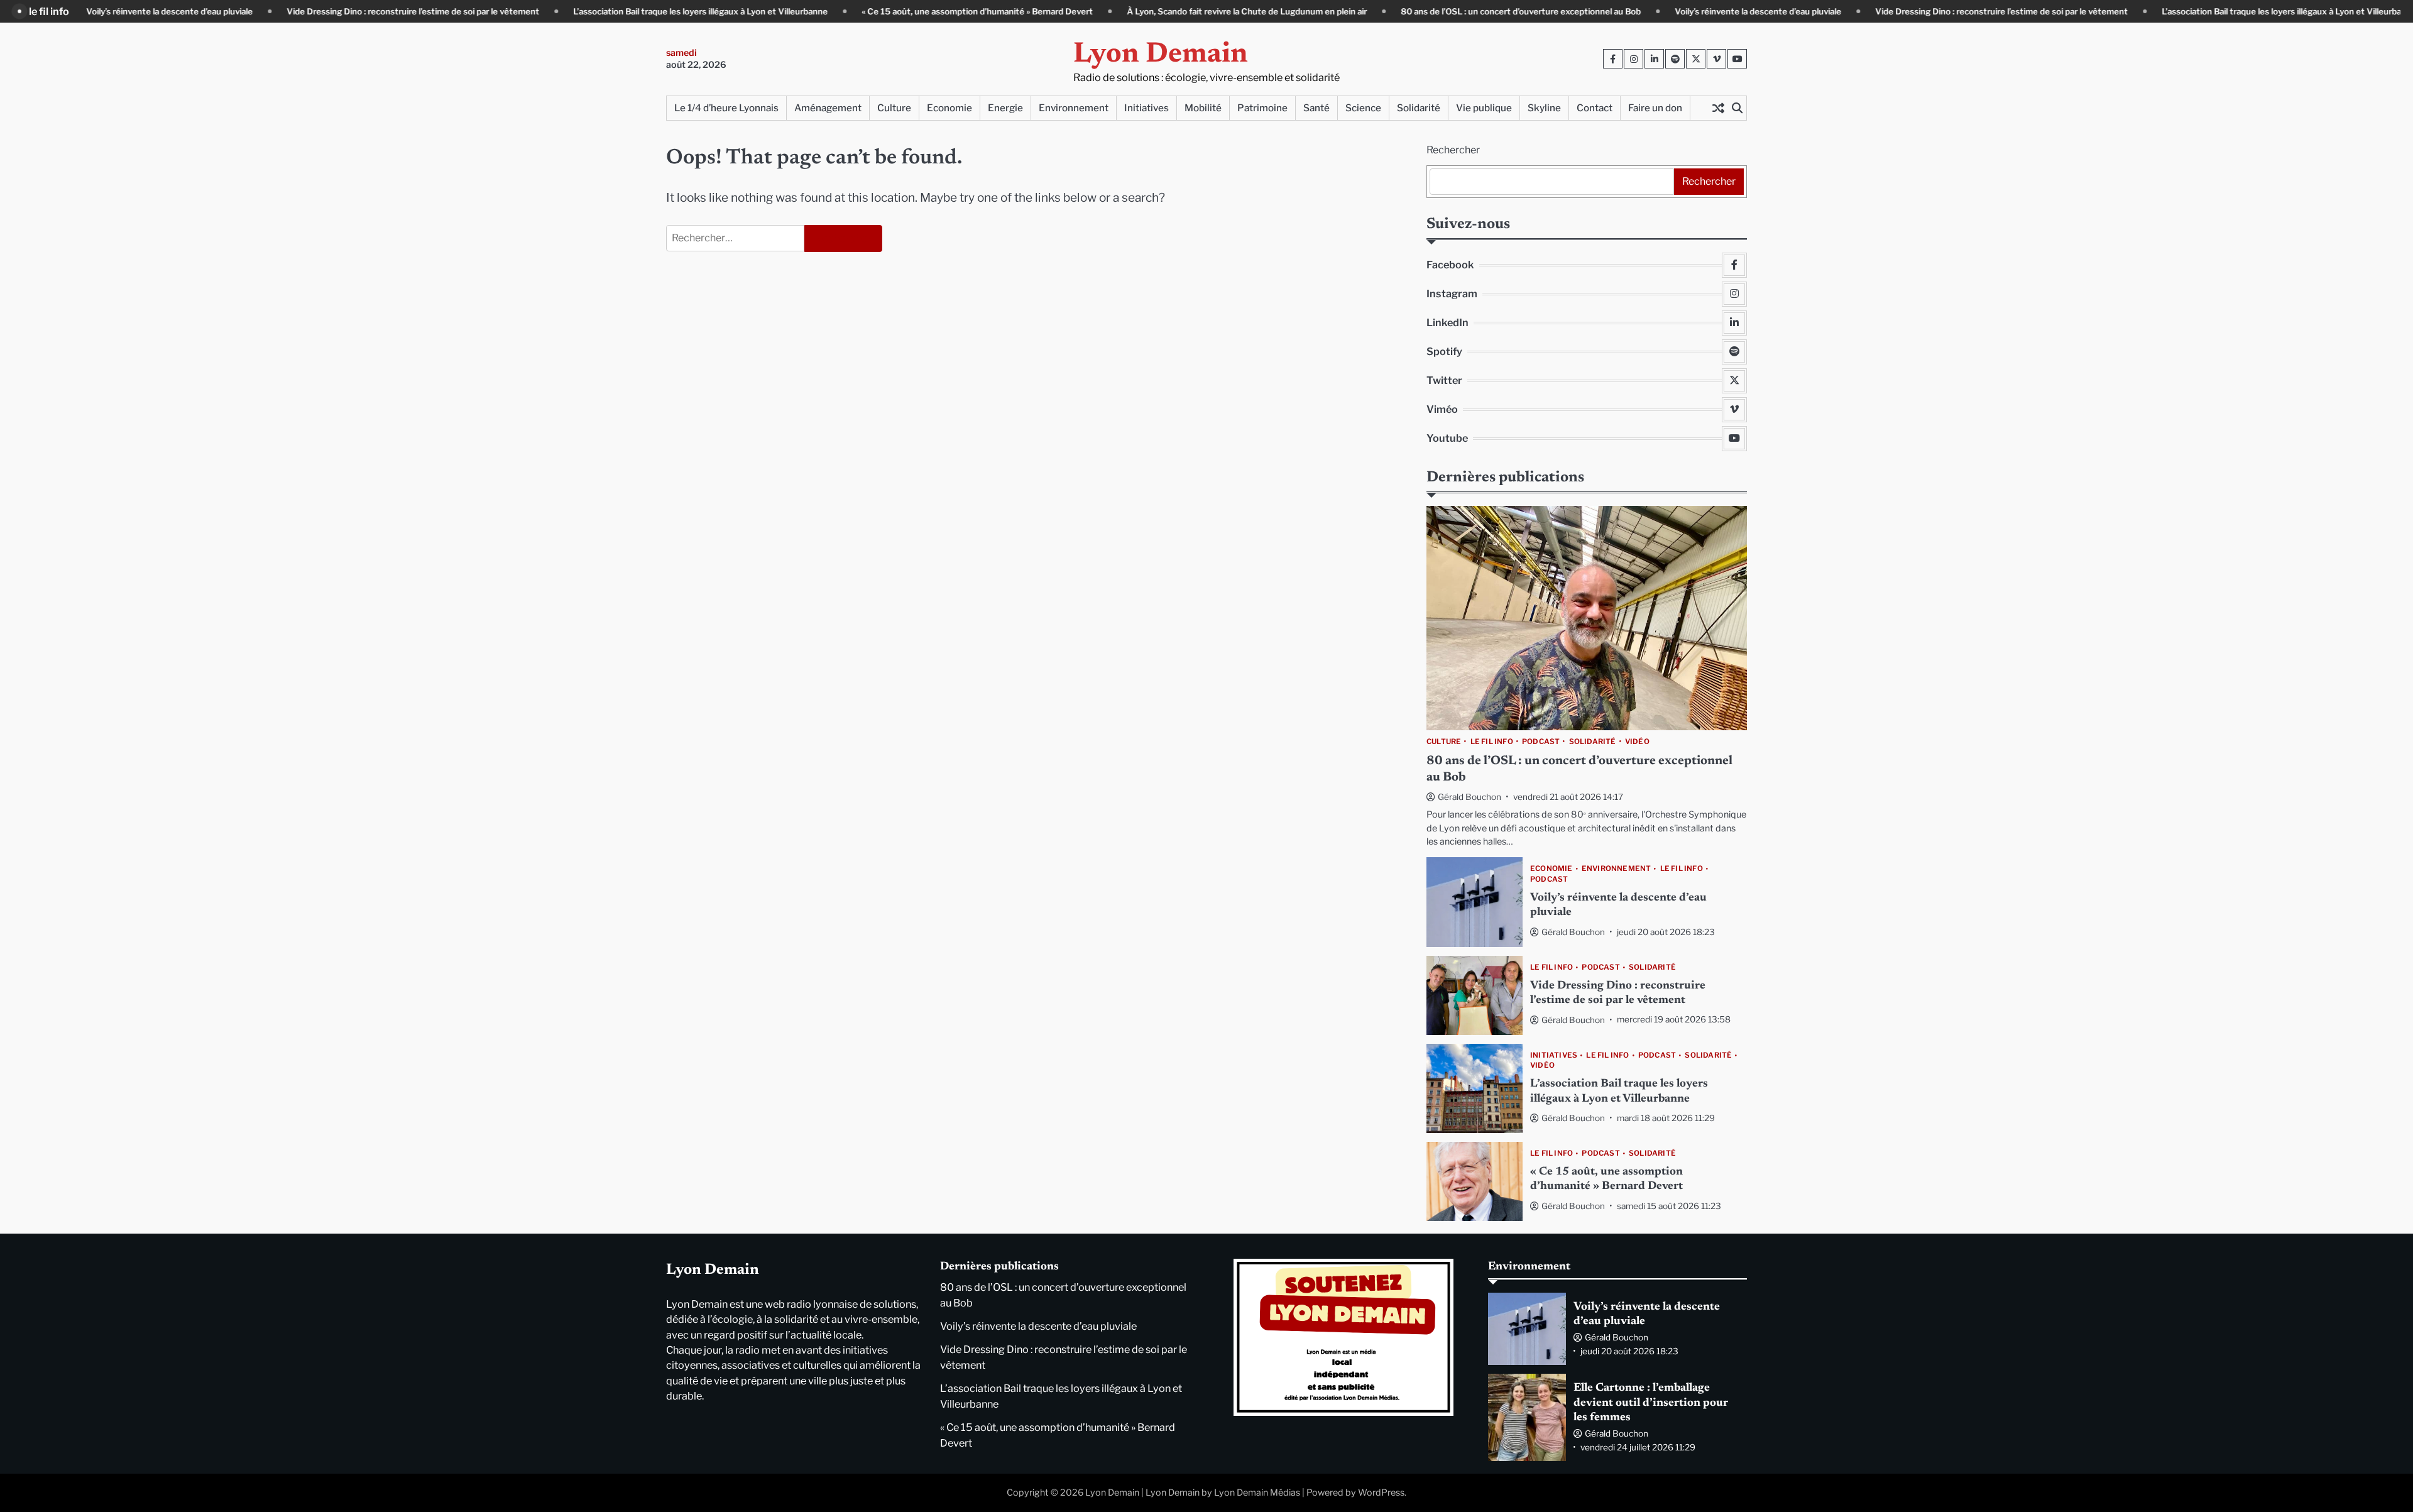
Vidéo (1637, 742)
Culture (894, 108)
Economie (949, 108)
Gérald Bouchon (1469, 797)
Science (1363, 108)
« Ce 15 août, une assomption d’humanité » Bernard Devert (912, 11)
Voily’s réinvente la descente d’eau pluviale (104, 11)
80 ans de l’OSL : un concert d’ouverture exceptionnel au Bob (1455, 11)
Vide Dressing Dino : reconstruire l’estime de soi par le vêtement (347, 11)
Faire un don (1655, 108)
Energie (1005, 108)
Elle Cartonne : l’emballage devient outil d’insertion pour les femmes (1651, 1403)
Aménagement (828, 108)
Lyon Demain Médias (1257, 1493)
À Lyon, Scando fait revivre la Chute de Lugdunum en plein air (1181, 11)
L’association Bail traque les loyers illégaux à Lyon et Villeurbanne (635, 11)
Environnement (1074, 108)
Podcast (1541, 742)
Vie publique (1484, 108)
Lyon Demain (1161, 55)
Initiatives (1146, 108)
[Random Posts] (1718, 108)
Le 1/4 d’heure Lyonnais (726, 108)
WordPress (1381, 1493)
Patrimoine (1262, 108)
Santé (1316, 108)
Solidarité (1419, 108)
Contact (1595, 108)
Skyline (1544, 108)
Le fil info (1492, 742)
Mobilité (1203, 108)
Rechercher (1453, 150)
